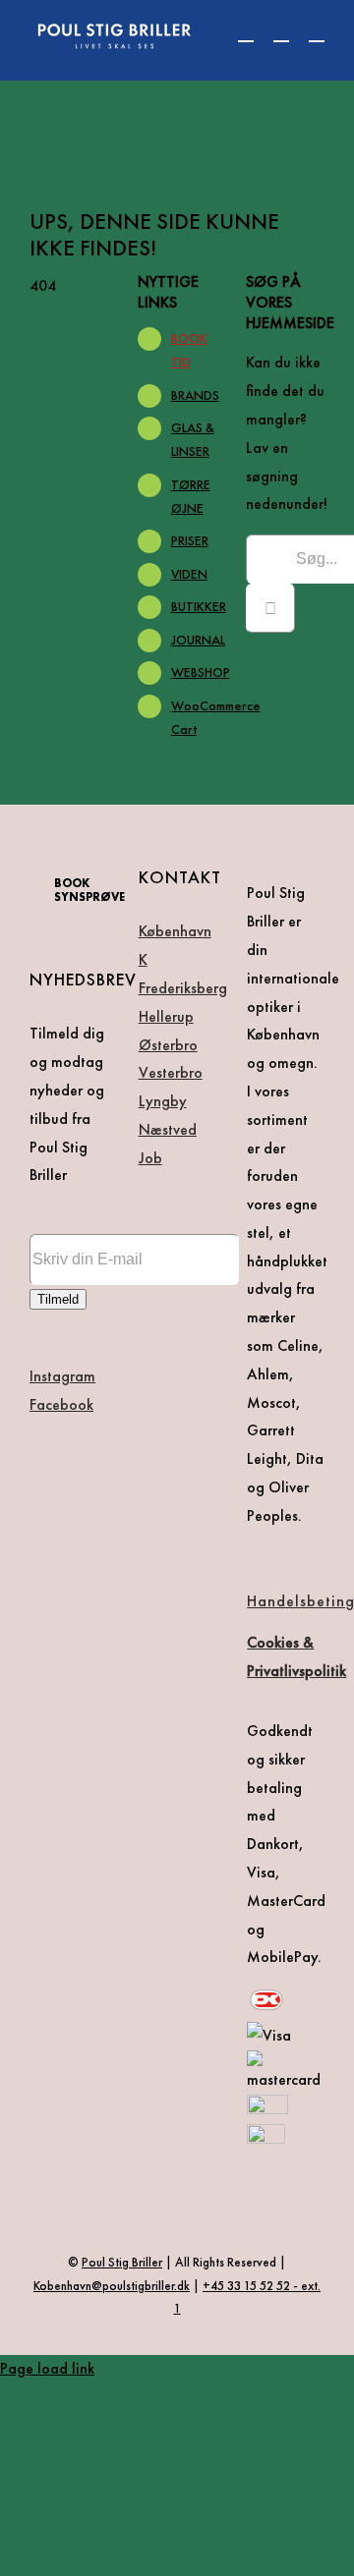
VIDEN (189, 574)
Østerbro (168, 1045)
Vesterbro (171, 1072)
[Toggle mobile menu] (317, 32)
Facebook (61, 1404)
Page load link (47, 2368)
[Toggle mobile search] (281, 32)
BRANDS (195, 395)
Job (150, 1158)
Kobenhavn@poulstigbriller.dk (112, 2286)
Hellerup (166, 1016)
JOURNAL (198, 640)
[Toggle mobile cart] (246, 32)
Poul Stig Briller (122, 2262)
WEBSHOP (201, 672)
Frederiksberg (183, 988)
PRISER (190, 540)
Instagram (62, 1376)
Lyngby (163, 1101)
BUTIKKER (199, 606)
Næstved (168, 1129)
